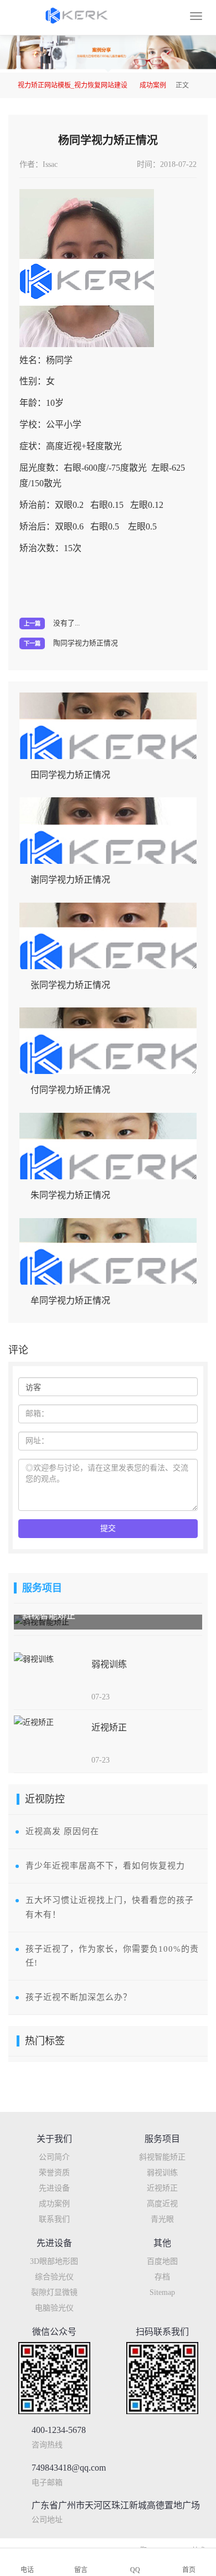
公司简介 (54, 2157)
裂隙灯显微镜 (54, 2292)
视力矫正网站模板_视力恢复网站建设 (73, 85)
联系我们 (54, 2219)
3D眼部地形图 (54, 2261)
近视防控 (45, 1799)
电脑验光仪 (54, 2308)
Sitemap (162, 2292)
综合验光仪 (54, 2277)
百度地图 (162, 2261)
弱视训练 (162, 2173)
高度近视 (162, 2204)
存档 (162, 2277)
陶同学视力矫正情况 (86, 643)
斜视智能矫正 (162, 2157)
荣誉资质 (54, 2173)
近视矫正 (162, 2188)
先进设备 (54, 2188)
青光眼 (162, 2219)
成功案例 (153, 85)
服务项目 (42, 1588)
